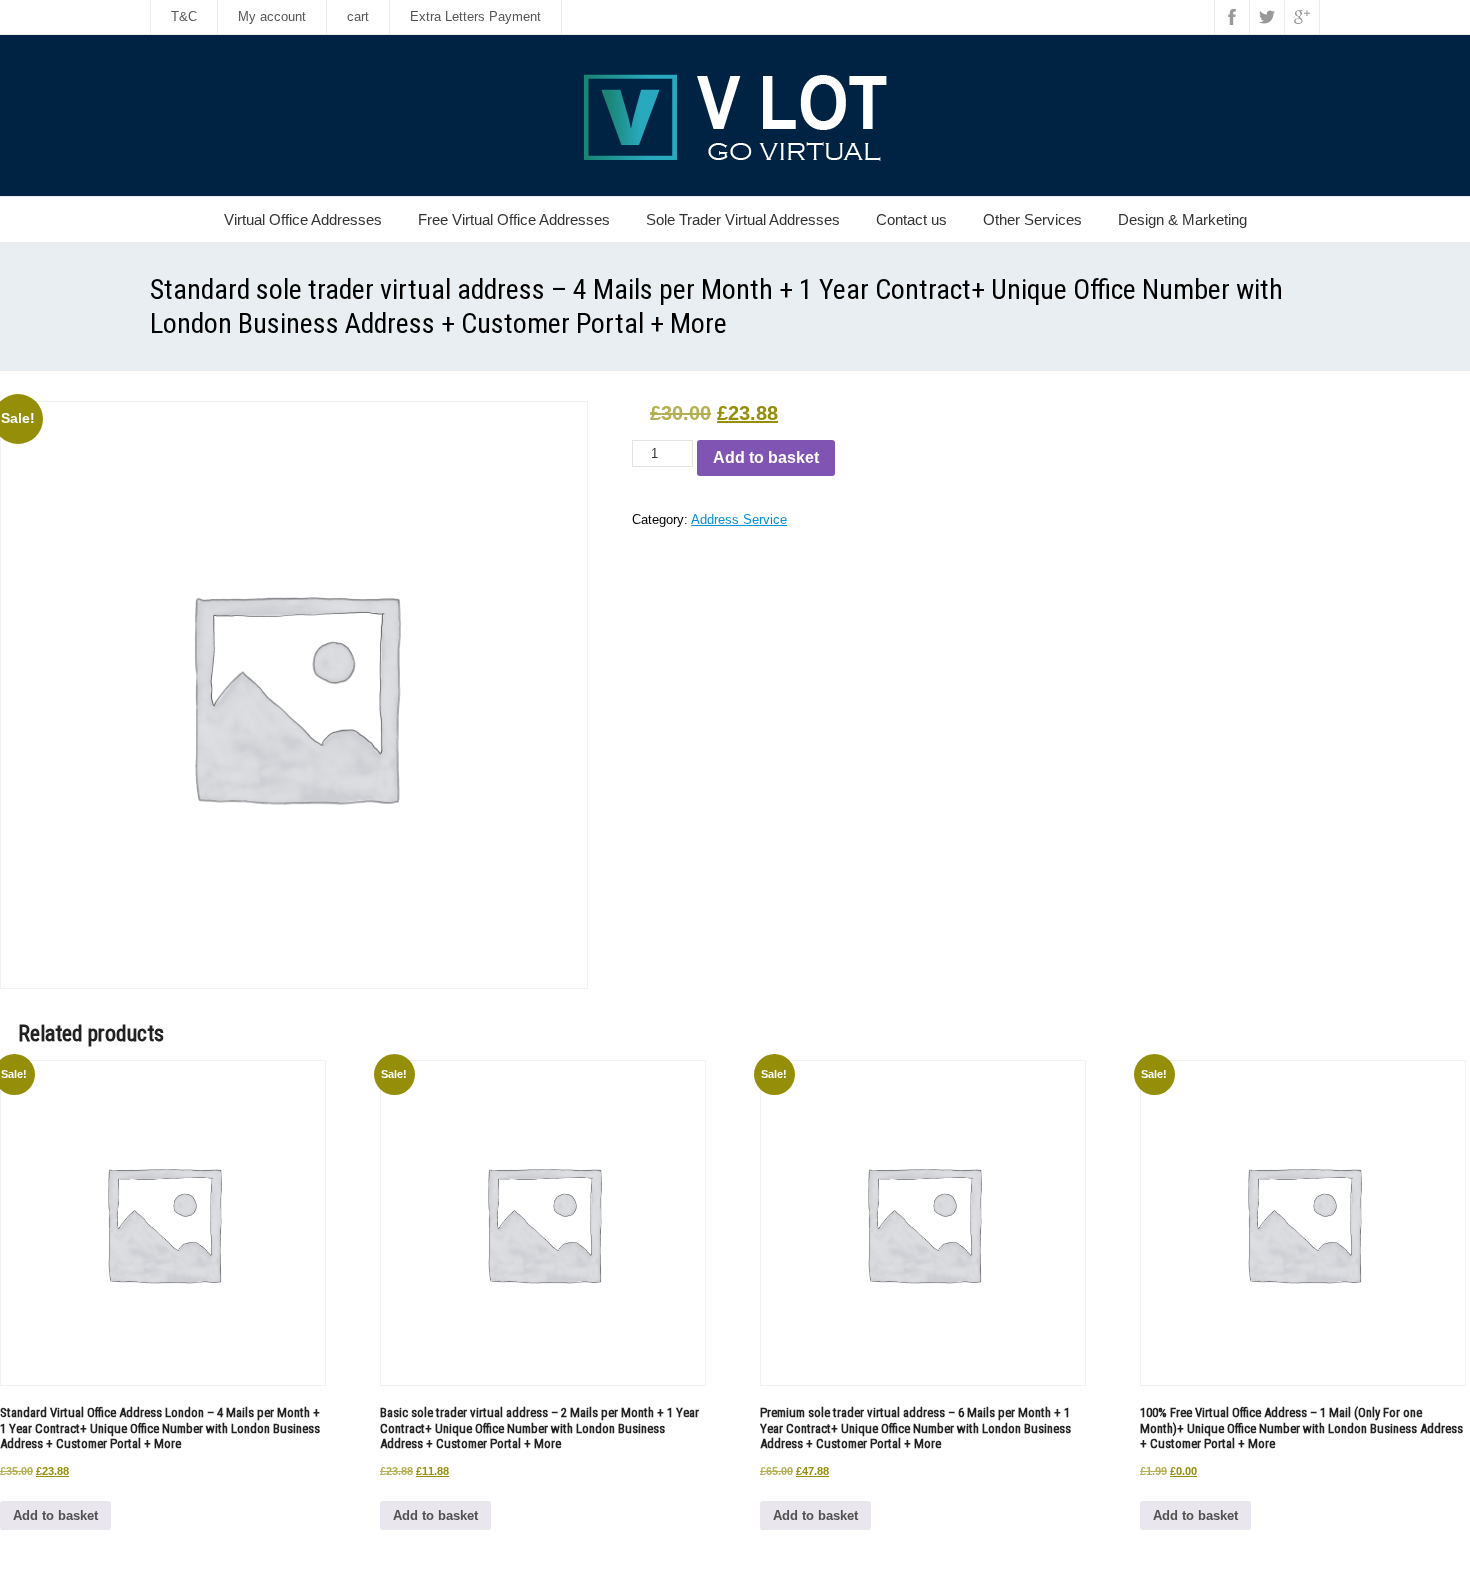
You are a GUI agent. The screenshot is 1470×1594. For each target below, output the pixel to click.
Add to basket (766, 457)
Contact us (911, 219)
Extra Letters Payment (475, 16)
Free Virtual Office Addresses (514, 219)
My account (272, 16)
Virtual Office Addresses (303, 219)
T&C (184, 16)
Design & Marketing (1182, 219)
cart (358, 16)
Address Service (739, 519)
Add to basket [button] (55, 1515)
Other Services (1032, 219)
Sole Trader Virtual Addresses (743, 219)
